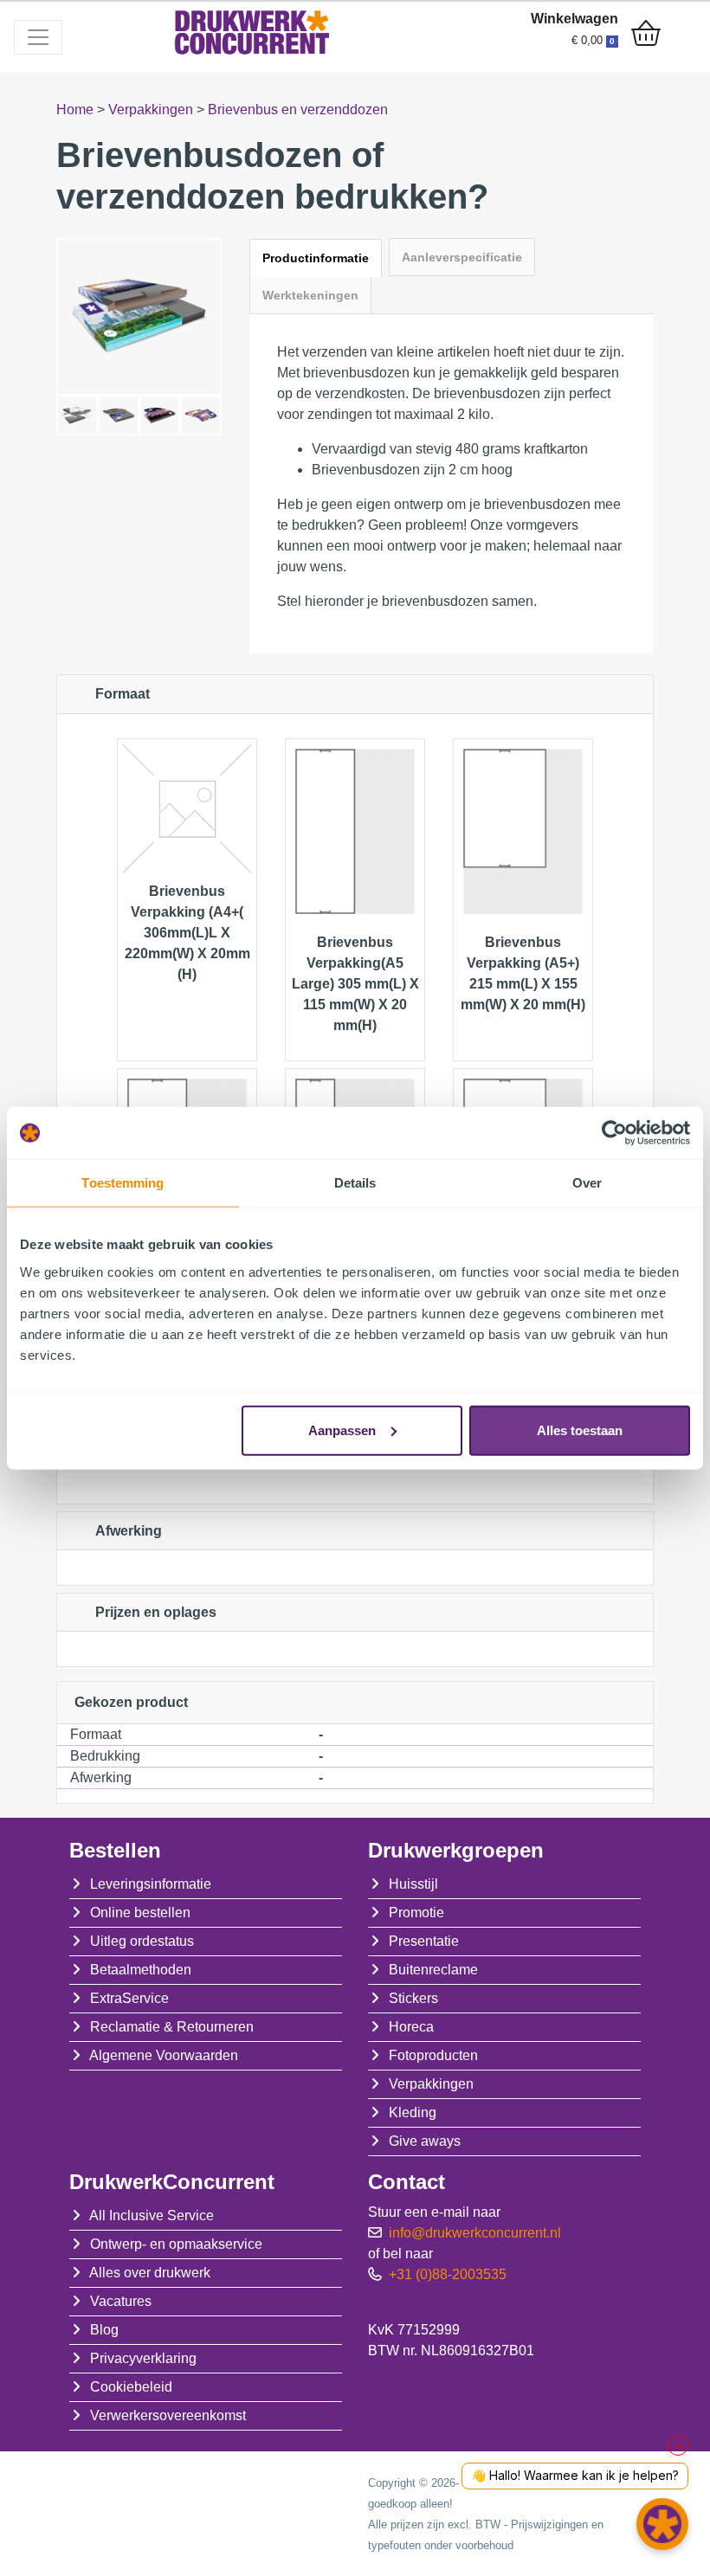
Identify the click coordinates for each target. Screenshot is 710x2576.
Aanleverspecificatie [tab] (462, 257)
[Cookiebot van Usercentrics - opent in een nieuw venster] (614, 1133)
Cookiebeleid (131, 2387)
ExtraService (129, 1998)
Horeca (411, 2027)
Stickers (413, 1998)
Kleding (413, 2112)
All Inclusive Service (152, 2215)
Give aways (425, 2141)
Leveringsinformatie (151, 1884)
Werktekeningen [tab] (310, 295)
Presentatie (424, 1941)
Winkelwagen (574, 19)
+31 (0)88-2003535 (448, 2274)
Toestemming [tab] (123, 1183)
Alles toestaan (580, 1430)
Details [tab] (355, 1183)
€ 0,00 (593, 40)
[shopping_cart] (646, 35)
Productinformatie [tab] (316, 258)
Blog (104, 2330)
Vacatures (121, 2301)
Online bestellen (140, 1913)
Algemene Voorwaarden (164, 2055)
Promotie (416, 1913)
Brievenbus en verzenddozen (298, 109)
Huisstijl (413, 1884)
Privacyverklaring (143, 2358)
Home (77, 109)
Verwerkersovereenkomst (168, 2415)
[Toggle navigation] (38, 37)
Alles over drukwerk (150, 2273)
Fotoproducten (433, 2055)
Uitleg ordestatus (142, 1941)
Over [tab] (587, 1183)
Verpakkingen (152, 109)
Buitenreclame (433, 1970)
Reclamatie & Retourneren (172, 2027)
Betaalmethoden (141, 1970)
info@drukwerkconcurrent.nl (475, 2233)
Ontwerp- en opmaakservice (176, 2244)
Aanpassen (342, 1430)
